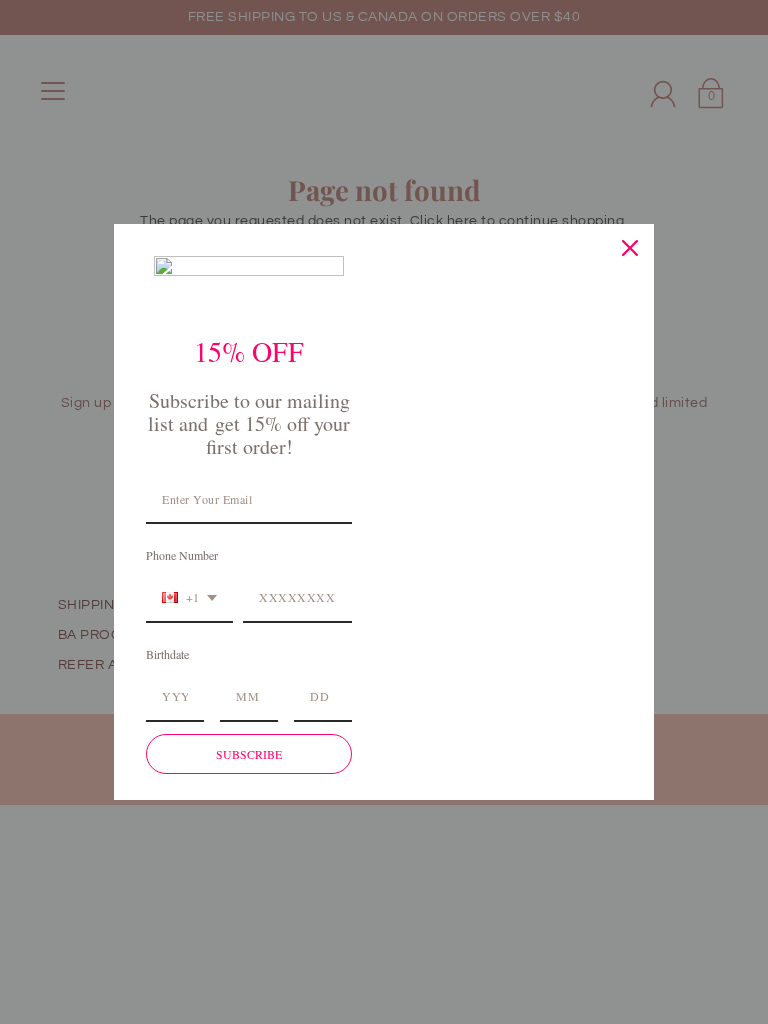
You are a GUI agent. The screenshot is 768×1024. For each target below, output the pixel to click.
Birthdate (167, 654)
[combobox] (189, 598)
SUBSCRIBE (249, 754)
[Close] (630, 248)
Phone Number (182, 555)
